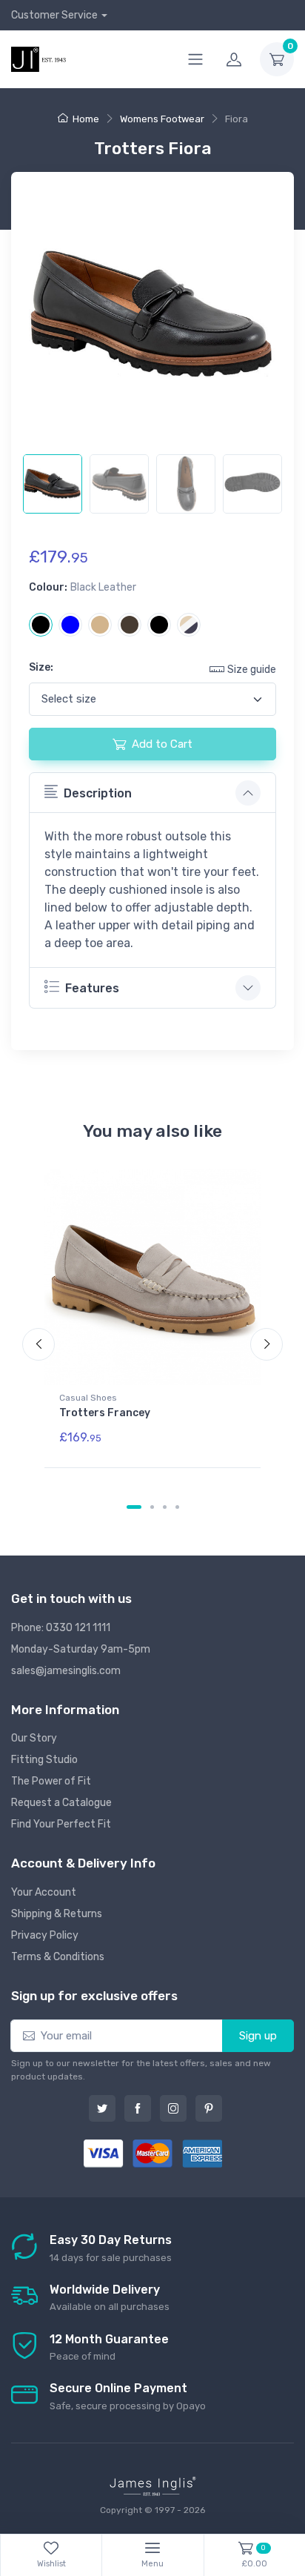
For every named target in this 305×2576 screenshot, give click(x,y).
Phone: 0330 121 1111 (61, 1628)
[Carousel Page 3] (165, 1507)
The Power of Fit (51, 1781)
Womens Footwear (162, 119)
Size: (41, 667)
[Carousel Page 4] (177, 1507)
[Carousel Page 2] (152, 1507)
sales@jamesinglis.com (66, 1671)
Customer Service (54, 15)
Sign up (258, 2036)
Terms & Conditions (58, 1957)
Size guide (252, 670)
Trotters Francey (105, 1413)
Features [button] (92, 988)
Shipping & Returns (57, 1914)
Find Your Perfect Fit (61, 1824)
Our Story (34, 1738)
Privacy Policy (45, 1935)
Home (86, 119)
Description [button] (98, 793)
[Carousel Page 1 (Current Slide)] (134, 1507)
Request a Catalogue (61, 1803)
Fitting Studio (44, 1760)
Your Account (44, 1892)
